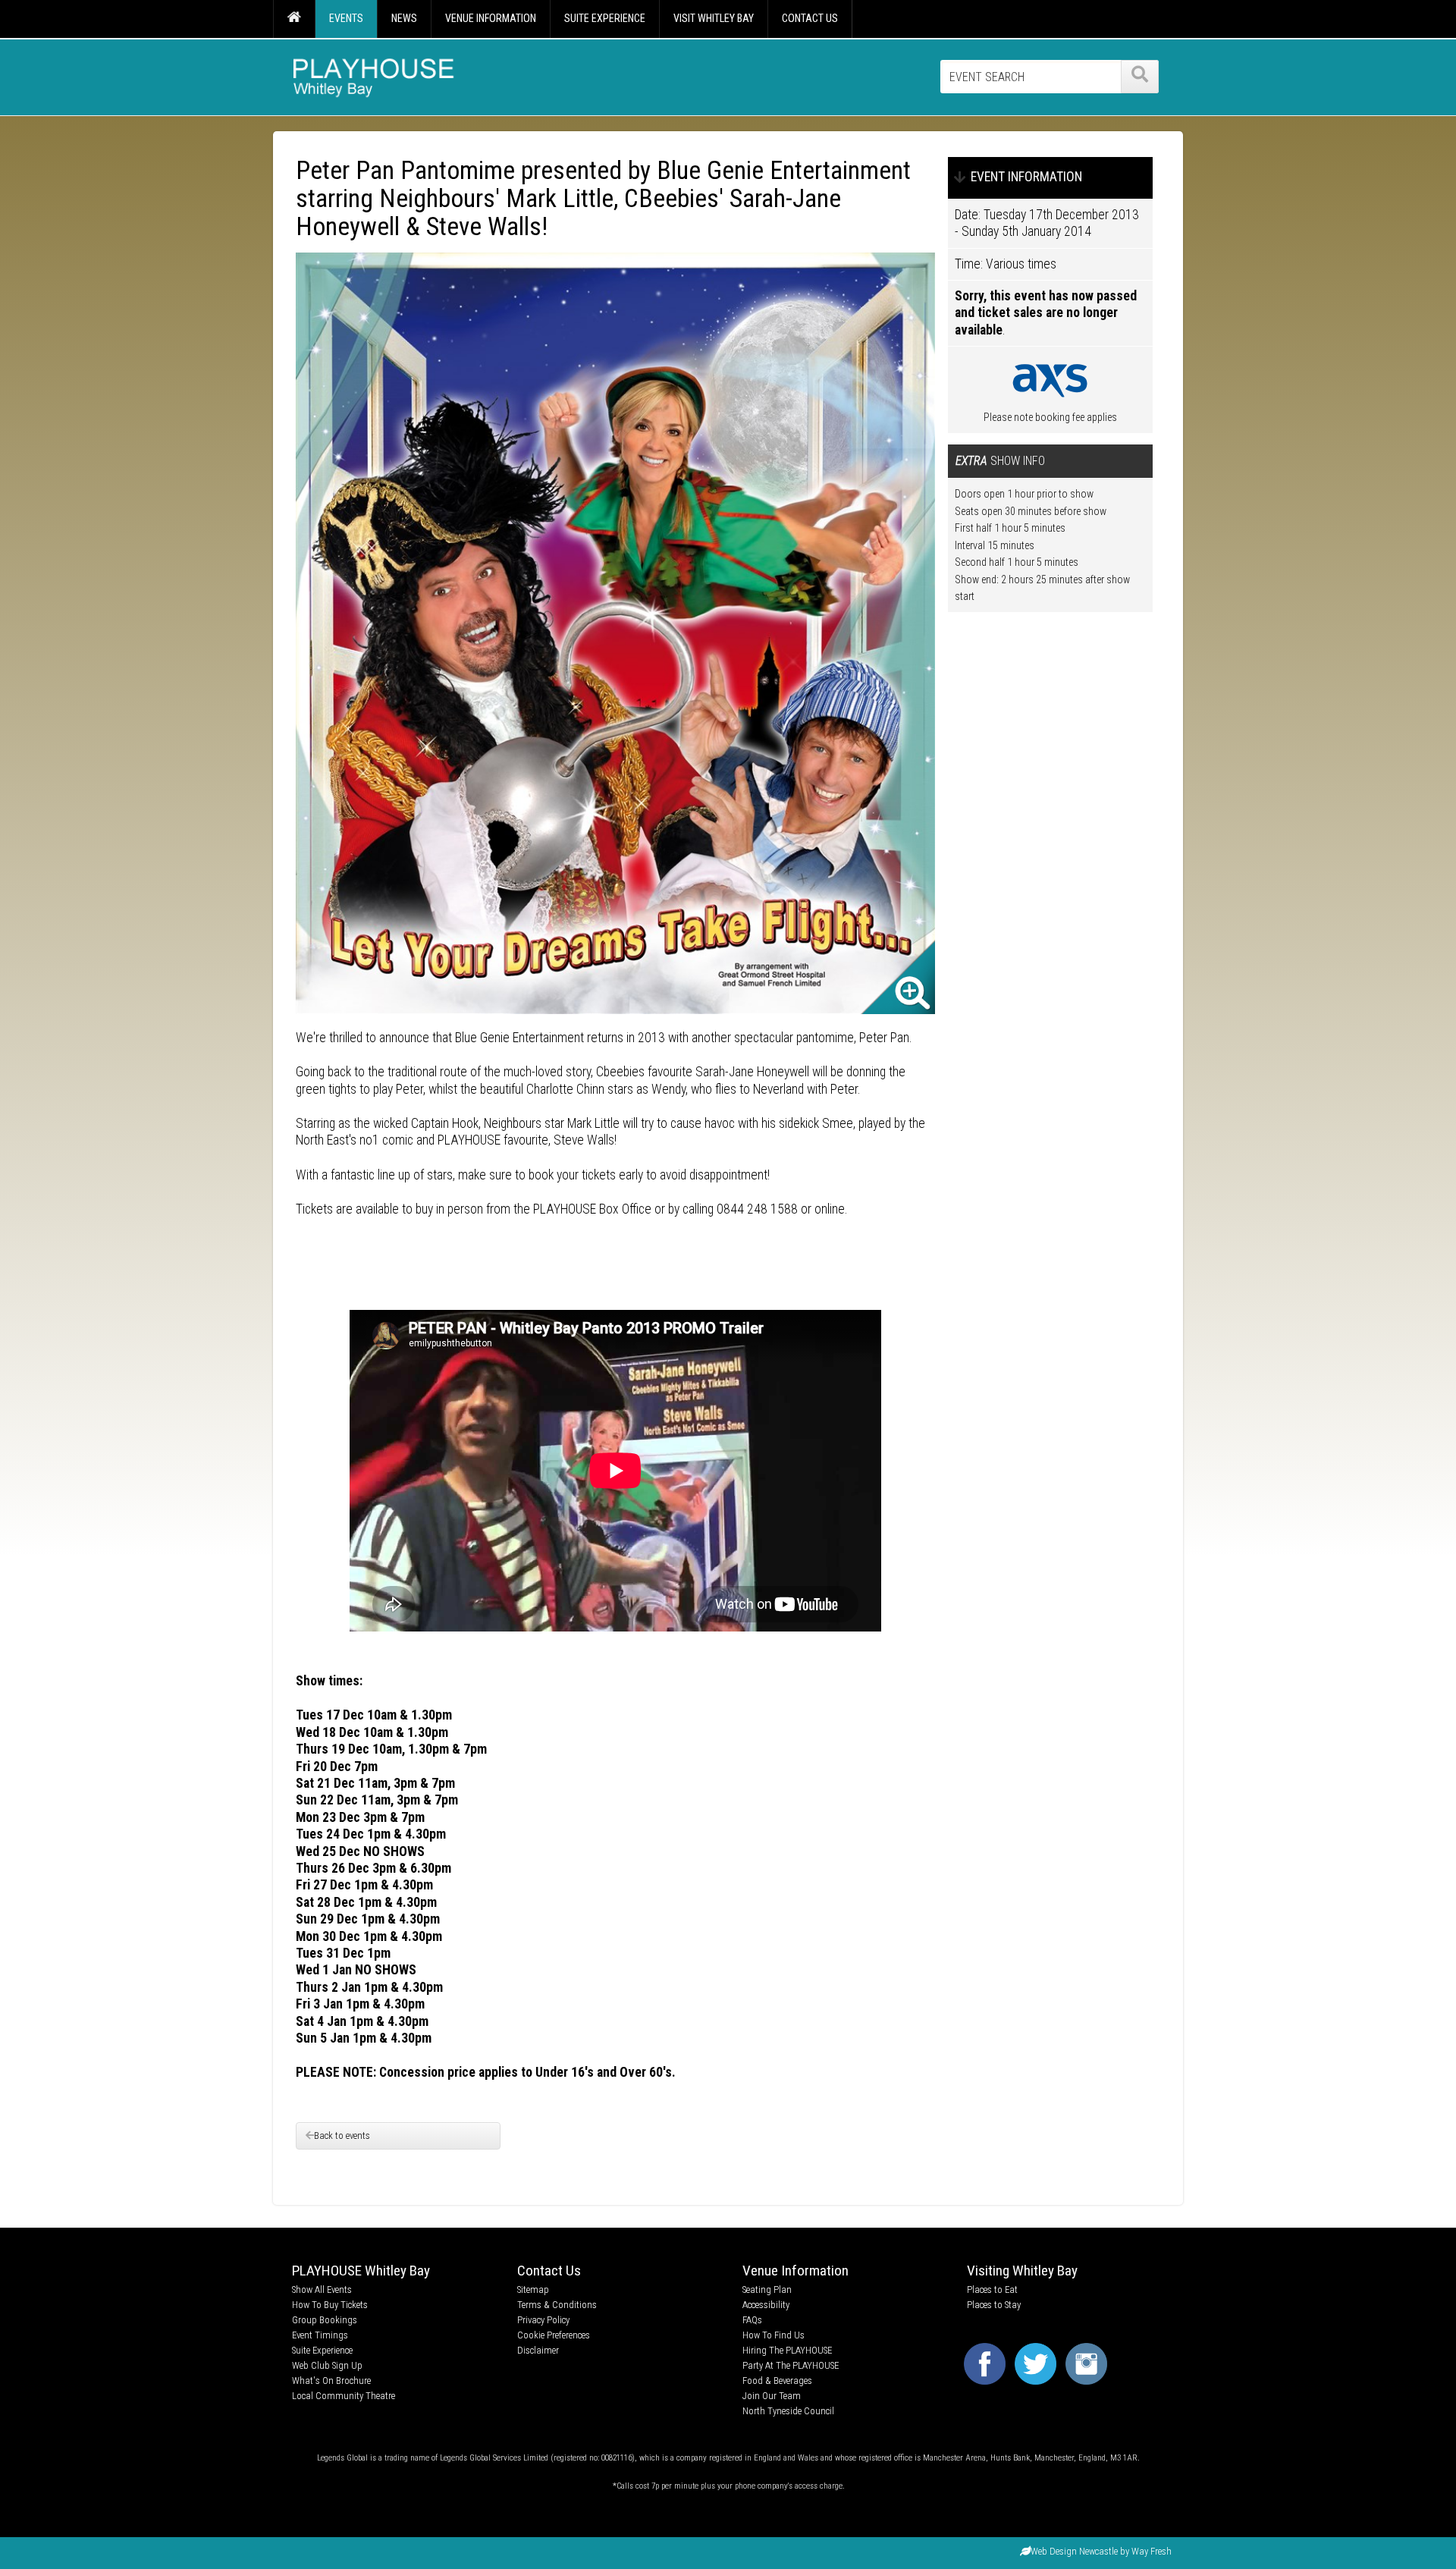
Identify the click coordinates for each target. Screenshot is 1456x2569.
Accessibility (766, 2305)
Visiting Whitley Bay (1022, 2271)
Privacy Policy (543, 2320)
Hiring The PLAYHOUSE (787, 2350)
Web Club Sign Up (327, 2365)
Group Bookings (325, 2320)
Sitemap (533, 2289)
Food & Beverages (777, 2381)
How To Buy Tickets (330, 2305)
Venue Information (795, 2271)
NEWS (404, 18)
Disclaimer (538, 2350)
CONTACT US (810, 18)
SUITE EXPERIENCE (605, 18)
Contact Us (549, 2271)
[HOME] (294, 19)
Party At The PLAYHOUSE (791, 2365)
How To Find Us (773, 2335)
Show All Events (322, 2289)
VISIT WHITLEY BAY (714, 18)
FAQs (752, 2320)
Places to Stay (994, 2305)
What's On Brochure (331, 2381)
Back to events (342, 2136)
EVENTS (346, 18)
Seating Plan (767, 2289)
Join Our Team (772, 2396)
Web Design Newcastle (1074, 2551)
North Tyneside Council (788, 2411)
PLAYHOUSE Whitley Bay (361, 2271)
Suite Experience (322, 2350)
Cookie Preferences (554, 2335)
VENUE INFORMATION (491, 18)
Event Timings (320, 2335)
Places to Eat (992, 2289)
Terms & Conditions (557, 2305)
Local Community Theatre (344, 2396)
